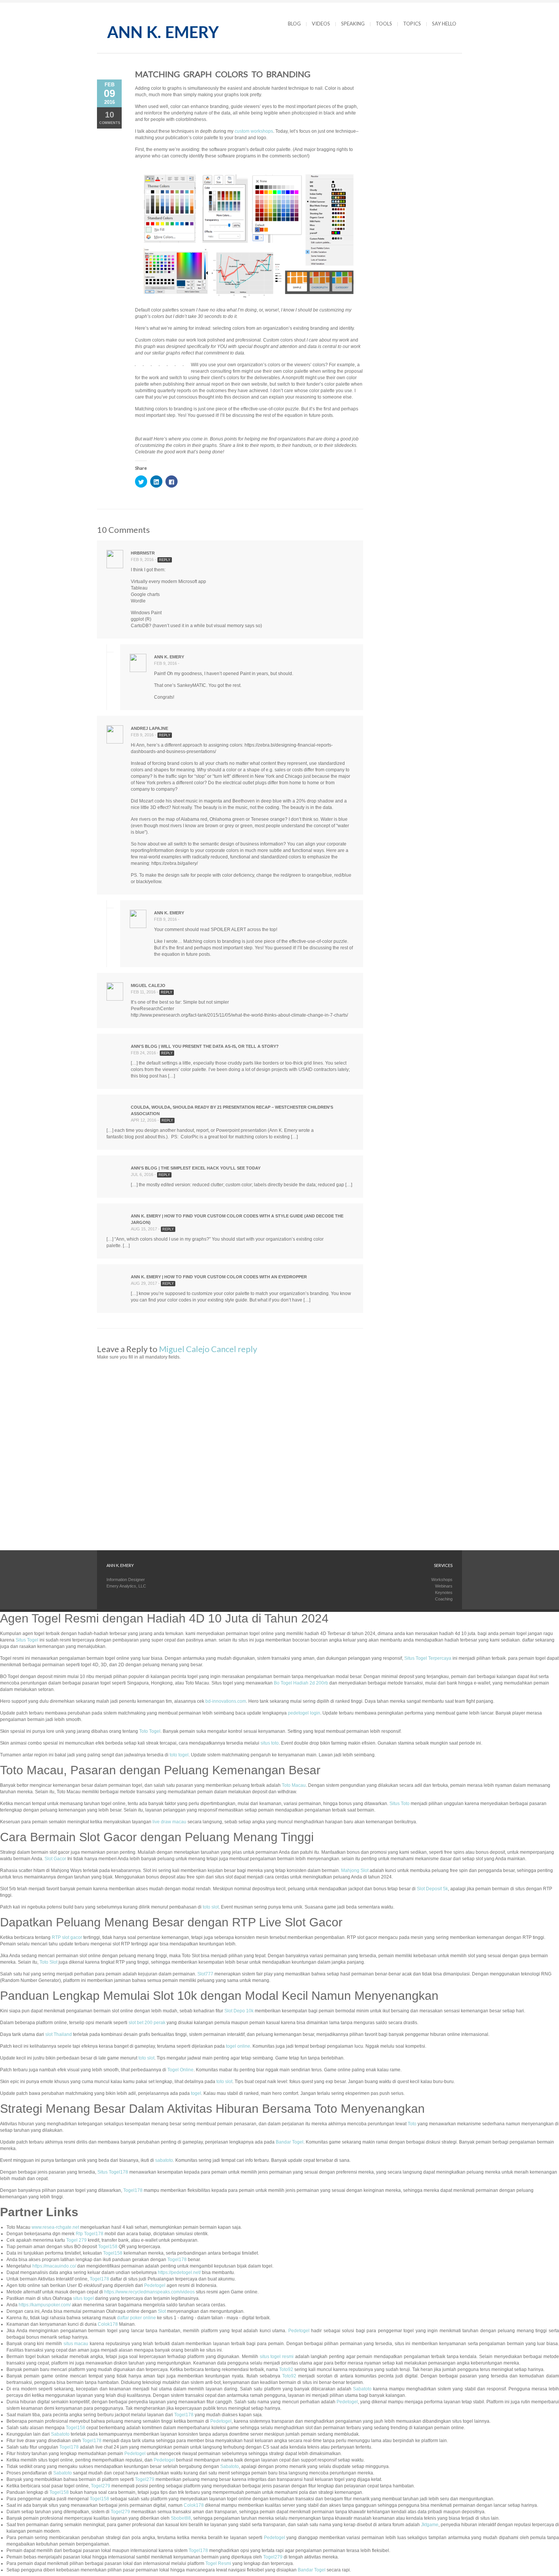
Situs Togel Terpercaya (428, 1658)
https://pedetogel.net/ (179, 2272)
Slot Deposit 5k (432, 1889)
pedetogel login (304, 1713)
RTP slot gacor (67, 1937)
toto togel (179, 1755)
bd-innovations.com (226, 1701)
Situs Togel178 (113, 2172)
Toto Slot (48, 1962)
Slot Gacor (55, 1859)
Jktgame (430, 2525)
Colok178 (108, 2324)
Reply (165, 560)
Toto (412, 2124)
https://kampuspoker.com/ (45, 2305)
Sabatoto (362, 2389)
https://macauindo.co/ (54, 2266)
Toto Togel (150, 1731)
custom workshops (254, 131)
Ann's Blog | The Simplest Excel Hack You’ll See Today (196, 1168)
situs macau (76, 2344)
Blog (294, 24)
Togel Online (180, 2070)
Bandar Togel (290, 2142)
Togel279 (145, 2479)
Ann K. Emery (169, 657)
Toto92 (286, 2369)
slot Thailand (59, 2034)
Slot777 (205, 1974)
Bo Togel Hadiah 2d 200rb (301, 1683)
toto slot (211, 1907)
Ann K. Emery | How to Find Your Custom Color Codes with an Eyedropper (219, 1277)
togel (196, 2093)
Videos (321, 24)
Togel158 (108, 2247)
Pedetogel (155, 2285)
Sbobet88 (181, 2518)
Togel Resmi (218, 2563)
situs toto (270, 1743)
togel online (238, 2046)
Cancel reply (234, 1349)
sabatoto (164, 2160)
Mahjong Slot (355, 1870)
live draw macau (169, 1822)
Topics (412, 24)
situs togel (83, 2298)
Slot (162, 2311)
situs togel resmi (277, 2357)
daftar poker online (137, 2318)
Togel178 (133, 2190)
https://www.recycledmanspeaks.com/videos (149, 2292)
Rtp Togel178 (90, 2234)
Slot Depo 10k (239, 2011)
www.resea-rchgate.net (55, 2227)
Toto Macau (294, 1785)
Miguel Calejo (184, 1349)
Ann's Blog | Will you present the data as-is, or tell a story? (205, 1046)
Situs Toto (399, 1804)
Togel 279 (76, 2240)
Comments (110, 117)
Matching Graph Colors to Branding (223, 74)
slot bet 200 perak (147, 2023)
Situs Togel (27, 1640)
